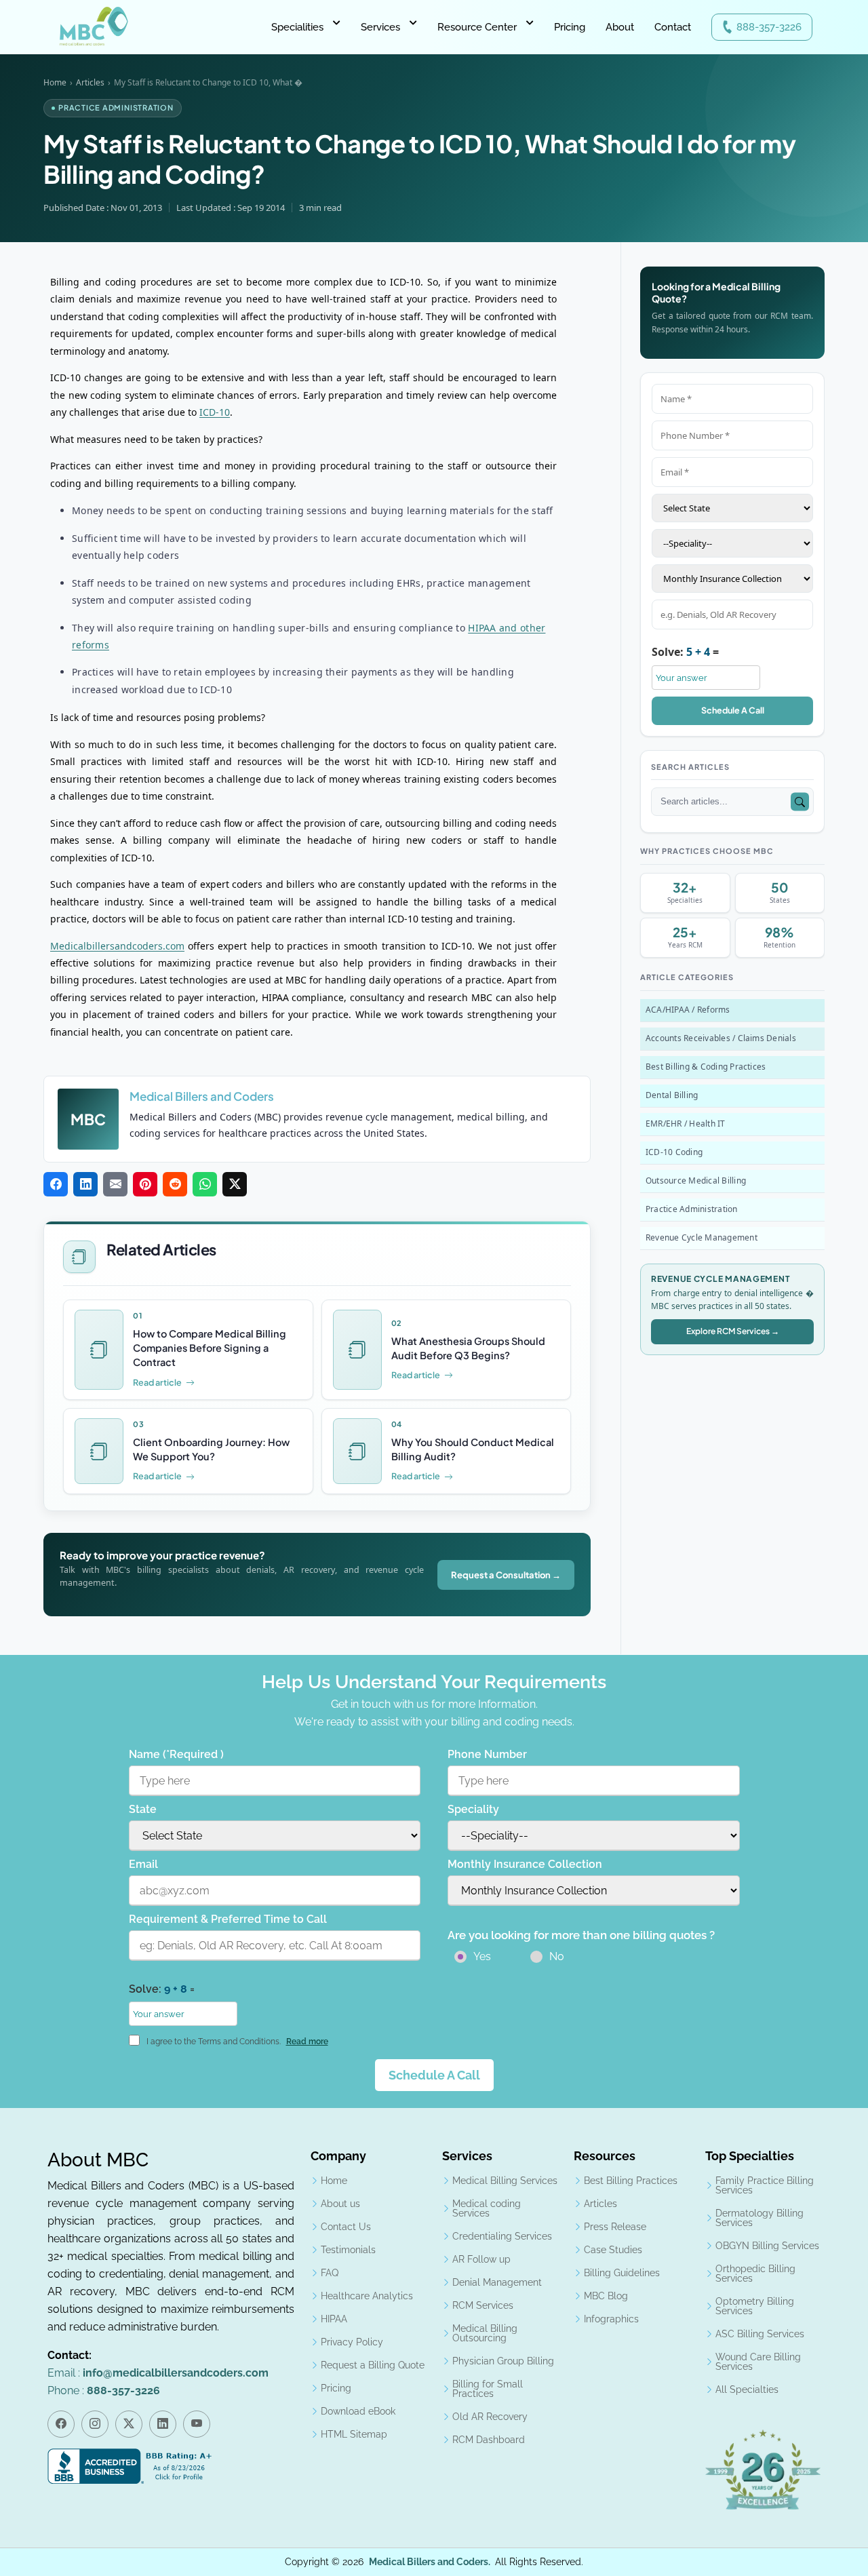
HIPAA (334, 2319)
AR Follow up (481, 2259)
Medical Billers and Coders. (430, 2562)
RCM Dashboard (489, 2440)
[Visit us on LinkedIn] (163, 2424)
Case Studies (613, 2250)
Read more (307, 2042)
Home (55, 82)
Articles (90, 82)
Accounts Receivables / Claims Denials (721, 1038)
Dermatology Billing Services (759, 2218)
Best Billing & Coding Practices (706, 1067)
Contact (673, 27)
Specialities (297, 27)
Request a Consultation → (506, 1575)
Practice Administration (692, 1209)
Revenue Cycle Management (702, 1237)
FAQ (330, 2273)
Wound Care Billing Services (758, 2362)
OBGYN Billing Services (767, 2246)
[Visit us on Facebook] (61, 2424)
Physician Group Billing (503, 2361)
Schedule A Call (733, 710)
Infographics (611, 2319)
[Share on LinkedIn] (85, 1185)
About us (340, 2204)
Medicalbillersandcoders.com (117, 946)
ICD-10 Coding (674, 1152)
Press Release (615, 2227)
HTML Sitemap (354, 2434)
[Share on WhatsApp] (205, 1185)
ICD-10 (215, 412)
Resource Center (477, 27)
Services (380, 27)
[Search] (800, 802)
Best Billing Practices (631, 2181)
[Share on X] (235, 1185)
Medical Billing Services (505, 2181)
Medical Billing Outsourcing (485, 2333)
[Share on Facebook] (56, 1185)
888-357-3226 (769, 27)
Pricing (570, 27)
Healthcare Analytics (367, 2296)
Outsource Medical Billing (696, 1180)
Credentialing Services (502, 2236)
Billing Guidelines (622, 2273)
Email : (158, 2373)
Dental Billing (672, 1095)
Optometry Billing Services (755, 2306)
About (620, 27)
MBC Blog (606, 2296)
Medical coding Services (487, 2208)
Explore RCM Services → (733, 1331)
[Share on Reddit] (175, 1185)
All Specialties (747, 2389)
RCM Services (483, 2305)
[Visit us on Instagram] (95, 2424)
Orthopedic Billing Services (755, 2273)
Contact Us (346, 2227)
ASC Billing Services (760, 2334)
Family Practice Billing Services (765, 2185)
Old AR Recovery (490, 2417)
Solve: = (685, 652)
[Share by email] (115, 1185)
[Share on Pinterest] (145, 1185)
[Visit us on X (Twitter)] (129, 2424)
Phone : (104, 2390)
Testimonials (348, 2250)
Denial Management (497, 2282)
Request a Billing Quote (373, 2365)
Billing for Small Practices (488, 2389)
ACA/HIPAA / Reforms (688, 1010)
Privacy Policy (352, 2342)
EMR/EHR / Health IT (686, 1124)
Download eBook (358, 2411)
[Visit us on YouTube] (197, 2424)
